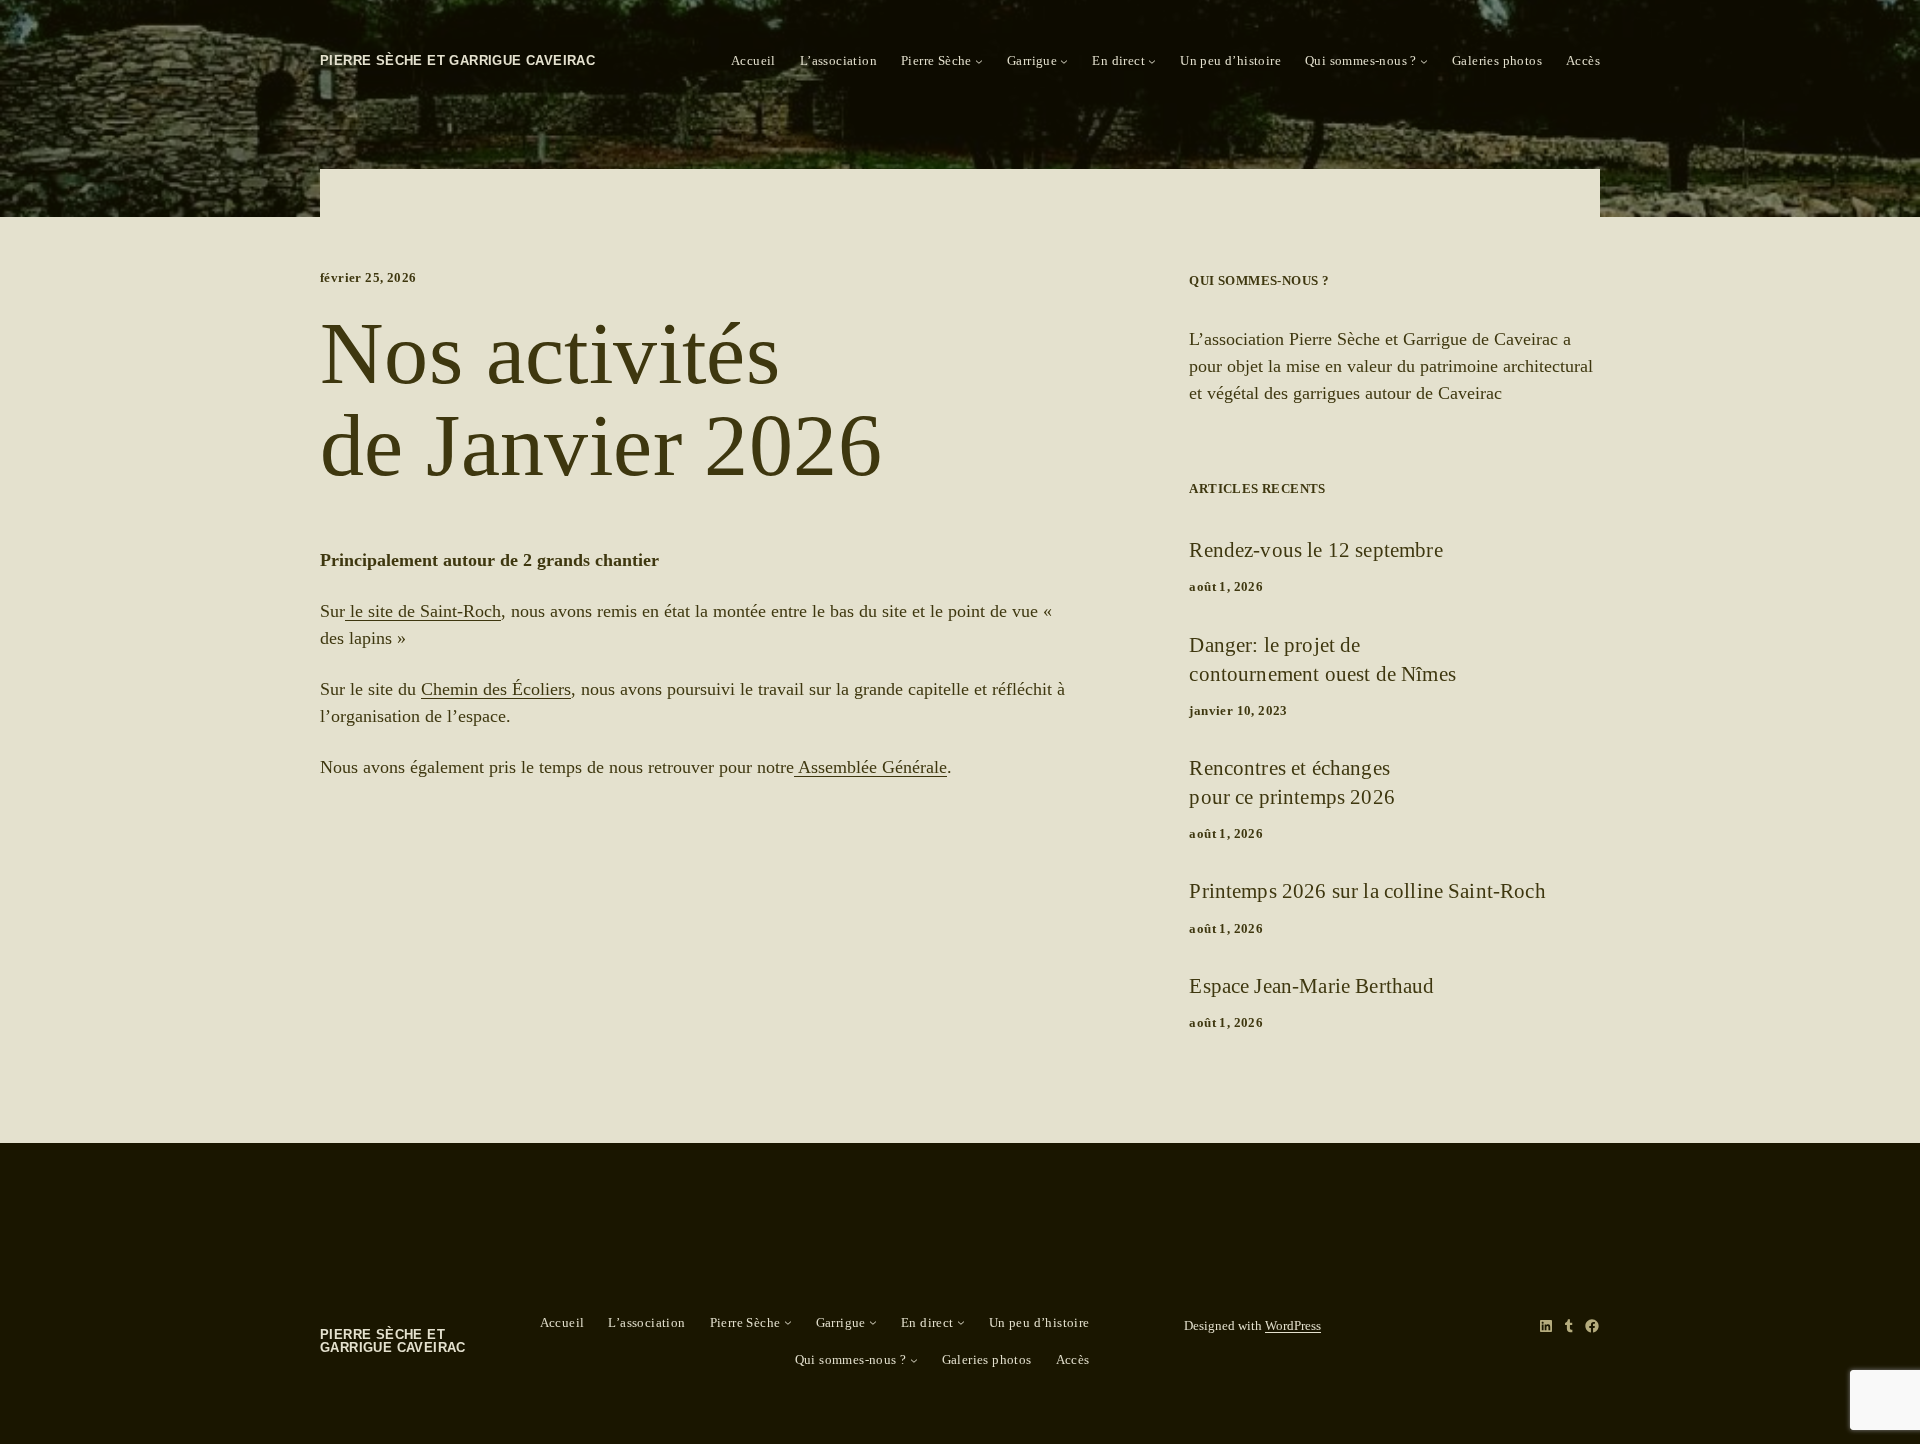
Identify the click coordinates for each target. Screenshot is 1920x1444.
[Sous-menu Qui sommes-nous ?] (1424, 61)
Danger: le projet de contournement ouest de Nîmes (1322, 659)
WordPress (1293, 1325)
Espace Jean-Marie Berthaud (1311, 985)
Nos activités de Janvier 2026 (601, 400)
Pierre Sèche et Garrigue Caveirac (457, 60)
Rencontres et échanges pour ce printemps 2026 (1292, 782)
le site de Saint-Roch (423, 611)
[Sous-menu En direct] (1152, 61)
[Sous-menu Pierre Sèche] (979, 61)
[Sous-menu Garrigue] (1064, 61)
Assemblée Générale (870, 767)
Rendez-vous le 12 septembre (1315, 549)
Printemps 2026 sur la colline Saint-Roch (1367, 890)
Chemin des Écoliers (496, 689)
